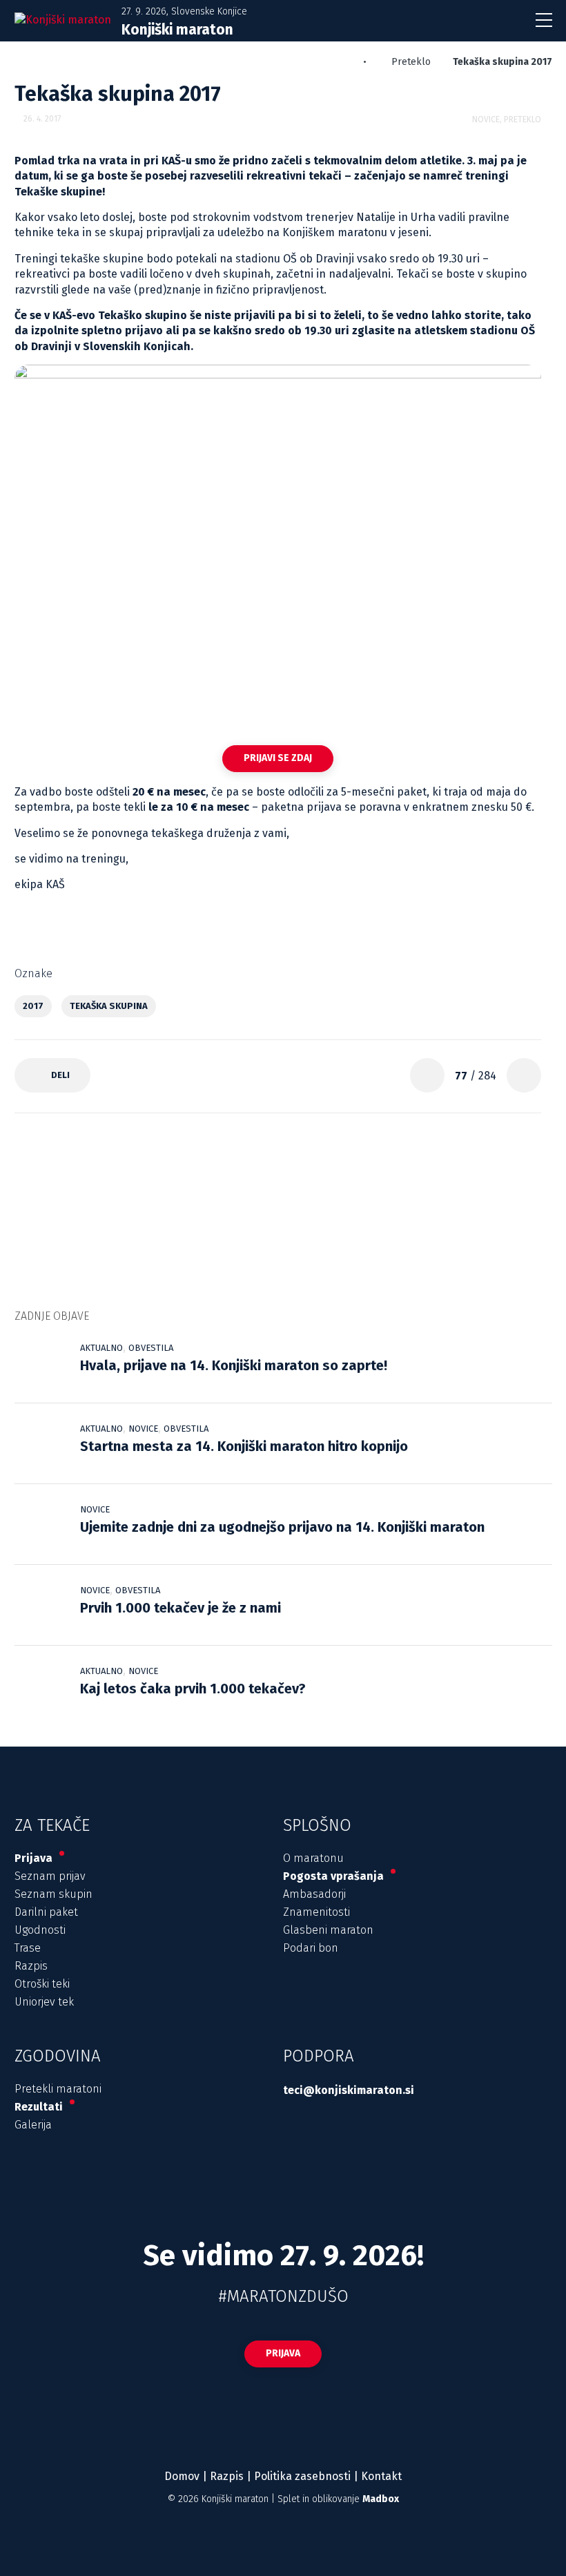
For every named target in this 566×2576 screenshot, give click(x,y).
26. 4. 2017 (42, 119)
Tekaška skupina (109, 1006)
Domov (182, 2476)
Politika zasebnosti (302, 2476)
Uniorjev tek (44, 2002)
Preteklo (411, 62)
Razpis (31, 1966)
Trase (28, 1948)
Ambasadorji (314, 1894)
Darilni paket (46, 1912)
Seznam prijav (50, 1876)
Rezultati (40, 2107)
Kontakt (381, 2476)
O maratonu (313, 1858)
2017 (33, 1006)
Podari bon (311, 1948)
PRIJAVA (283, 2353)
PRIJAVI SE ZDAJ (278, 758)
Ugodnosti (40, 1930)
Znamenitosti (316, 1912)
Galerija (33, 2125)
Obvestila (151, 1348)
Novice (486, 119)
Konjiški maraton (235, 2499)
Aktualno (101, 1348)
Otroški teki (42, 1984)
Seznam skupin (53, 1894)
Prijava (35, 1858)
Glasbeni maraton (328, 1930)
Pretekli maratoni (58, 2089)
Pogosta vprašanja (335, 1876)
